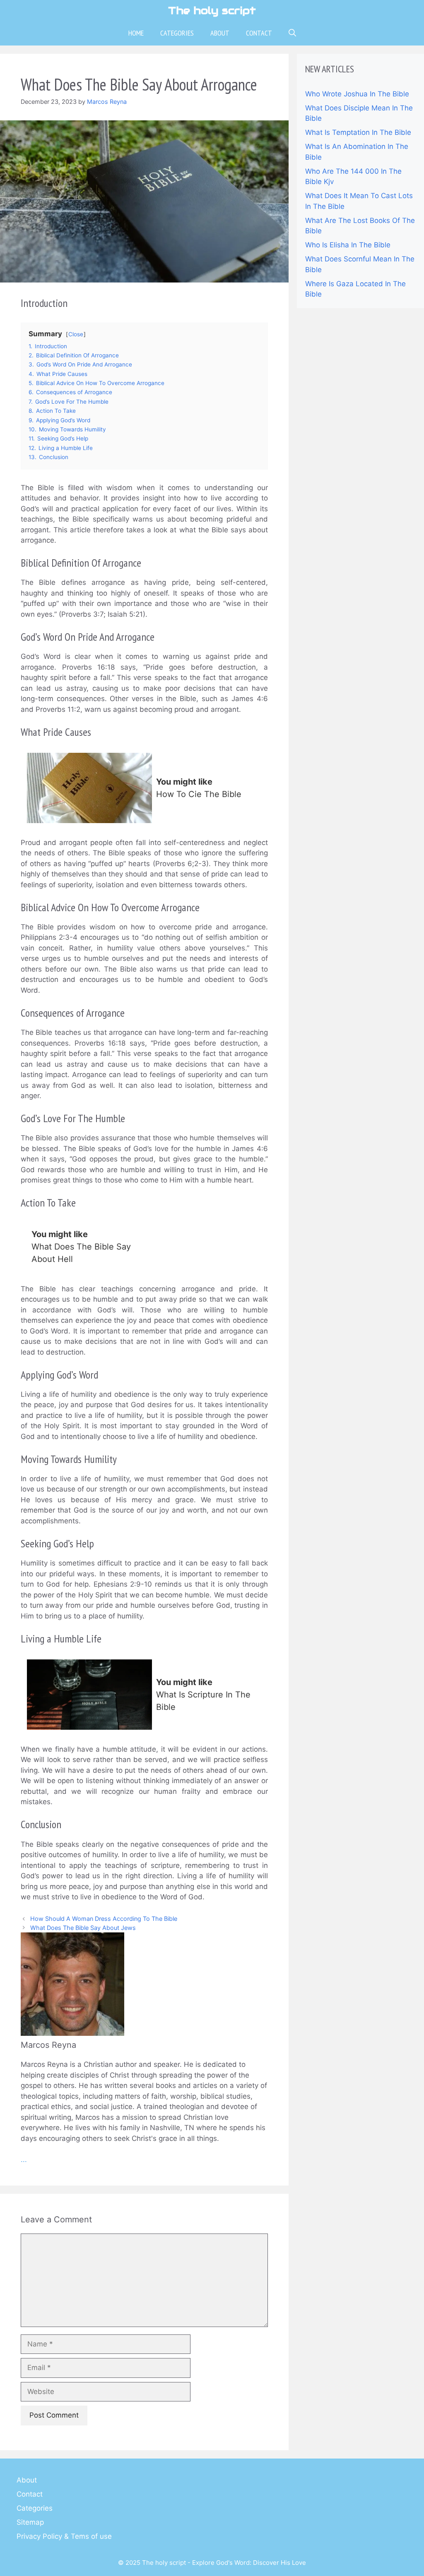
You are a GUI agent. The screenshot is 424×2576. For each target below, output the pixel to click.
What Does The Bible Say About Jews (83, 1928)
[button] (292, 33)
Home (136, 33)
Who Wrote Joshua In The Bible (357, 94)
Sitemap (30, 2522)
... (24, 2159)
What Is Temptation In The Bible (358, 132)
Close (76, 334)
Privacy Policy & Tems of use (64, 2536)
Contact (259, 33)
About (220, 33)
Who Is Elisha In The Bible (348, 245)
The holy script (212, 10)
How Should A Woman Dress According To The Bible (104, 1919)
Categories (177, 33)
